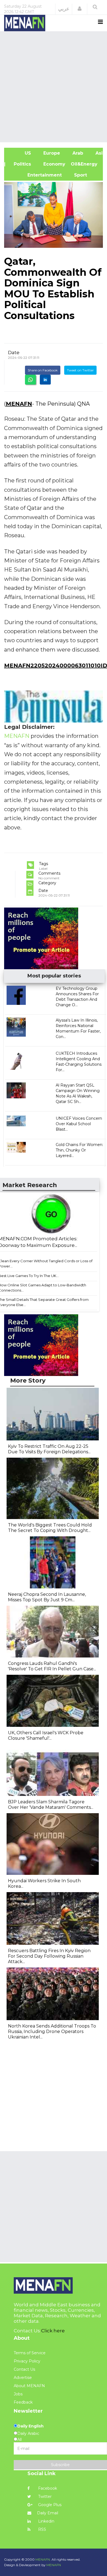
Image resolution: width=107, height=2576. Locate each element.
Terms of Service (30, 2353)
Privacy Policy (27, 2361)
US (20, 153)
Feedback (23, 2402)
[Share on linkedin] (45, 380)
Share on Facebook (43, 370)
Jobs (18, 2394)
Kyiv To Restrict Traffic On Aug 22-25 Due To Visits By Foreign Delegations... (49, 1449)
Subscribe (60, 2465)
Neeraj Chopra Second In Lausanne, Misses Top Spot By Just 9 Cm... (47, 1597)
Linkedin (46, 2521)
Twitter (44, 2497)
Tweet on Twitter (80, 370)
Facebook (47, 2488)
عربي (64, 9)
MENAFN (19, 404)
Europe (51, 153)
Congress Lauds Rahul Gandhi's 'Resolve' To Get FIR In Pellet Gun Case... (52, 1666)
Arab (77, 153)
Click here (53, 2331)
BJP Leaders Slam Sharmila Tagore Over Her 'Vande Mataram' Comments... (51, 1805)
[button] (80, 9)
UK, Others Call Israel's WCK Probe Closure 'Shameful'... (46, 1735)
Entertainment (36, 175)
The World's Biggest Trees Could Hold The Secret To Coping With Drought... (50, 1528)
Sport (77, 175)
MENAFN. (43, 2559)
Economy (54, 164)
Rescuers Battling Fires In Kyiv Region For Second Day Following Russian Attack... (49, 1956)
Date (14, 352)
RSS (42, 2529)
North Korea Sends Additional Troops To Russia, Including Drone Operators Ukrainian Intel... (52, 2031)
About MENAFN (29, 2386)
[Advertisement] (54, 86)
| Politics (20, 164)
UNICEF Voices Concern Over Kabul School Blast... (79, 1124)
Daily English (30, 2426)
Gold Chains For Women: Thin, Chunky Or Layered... (79, 1150)
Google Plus (49, 2505)
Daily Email (48, 2513)
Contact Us (24, 2369)
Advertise (23, 2378)
